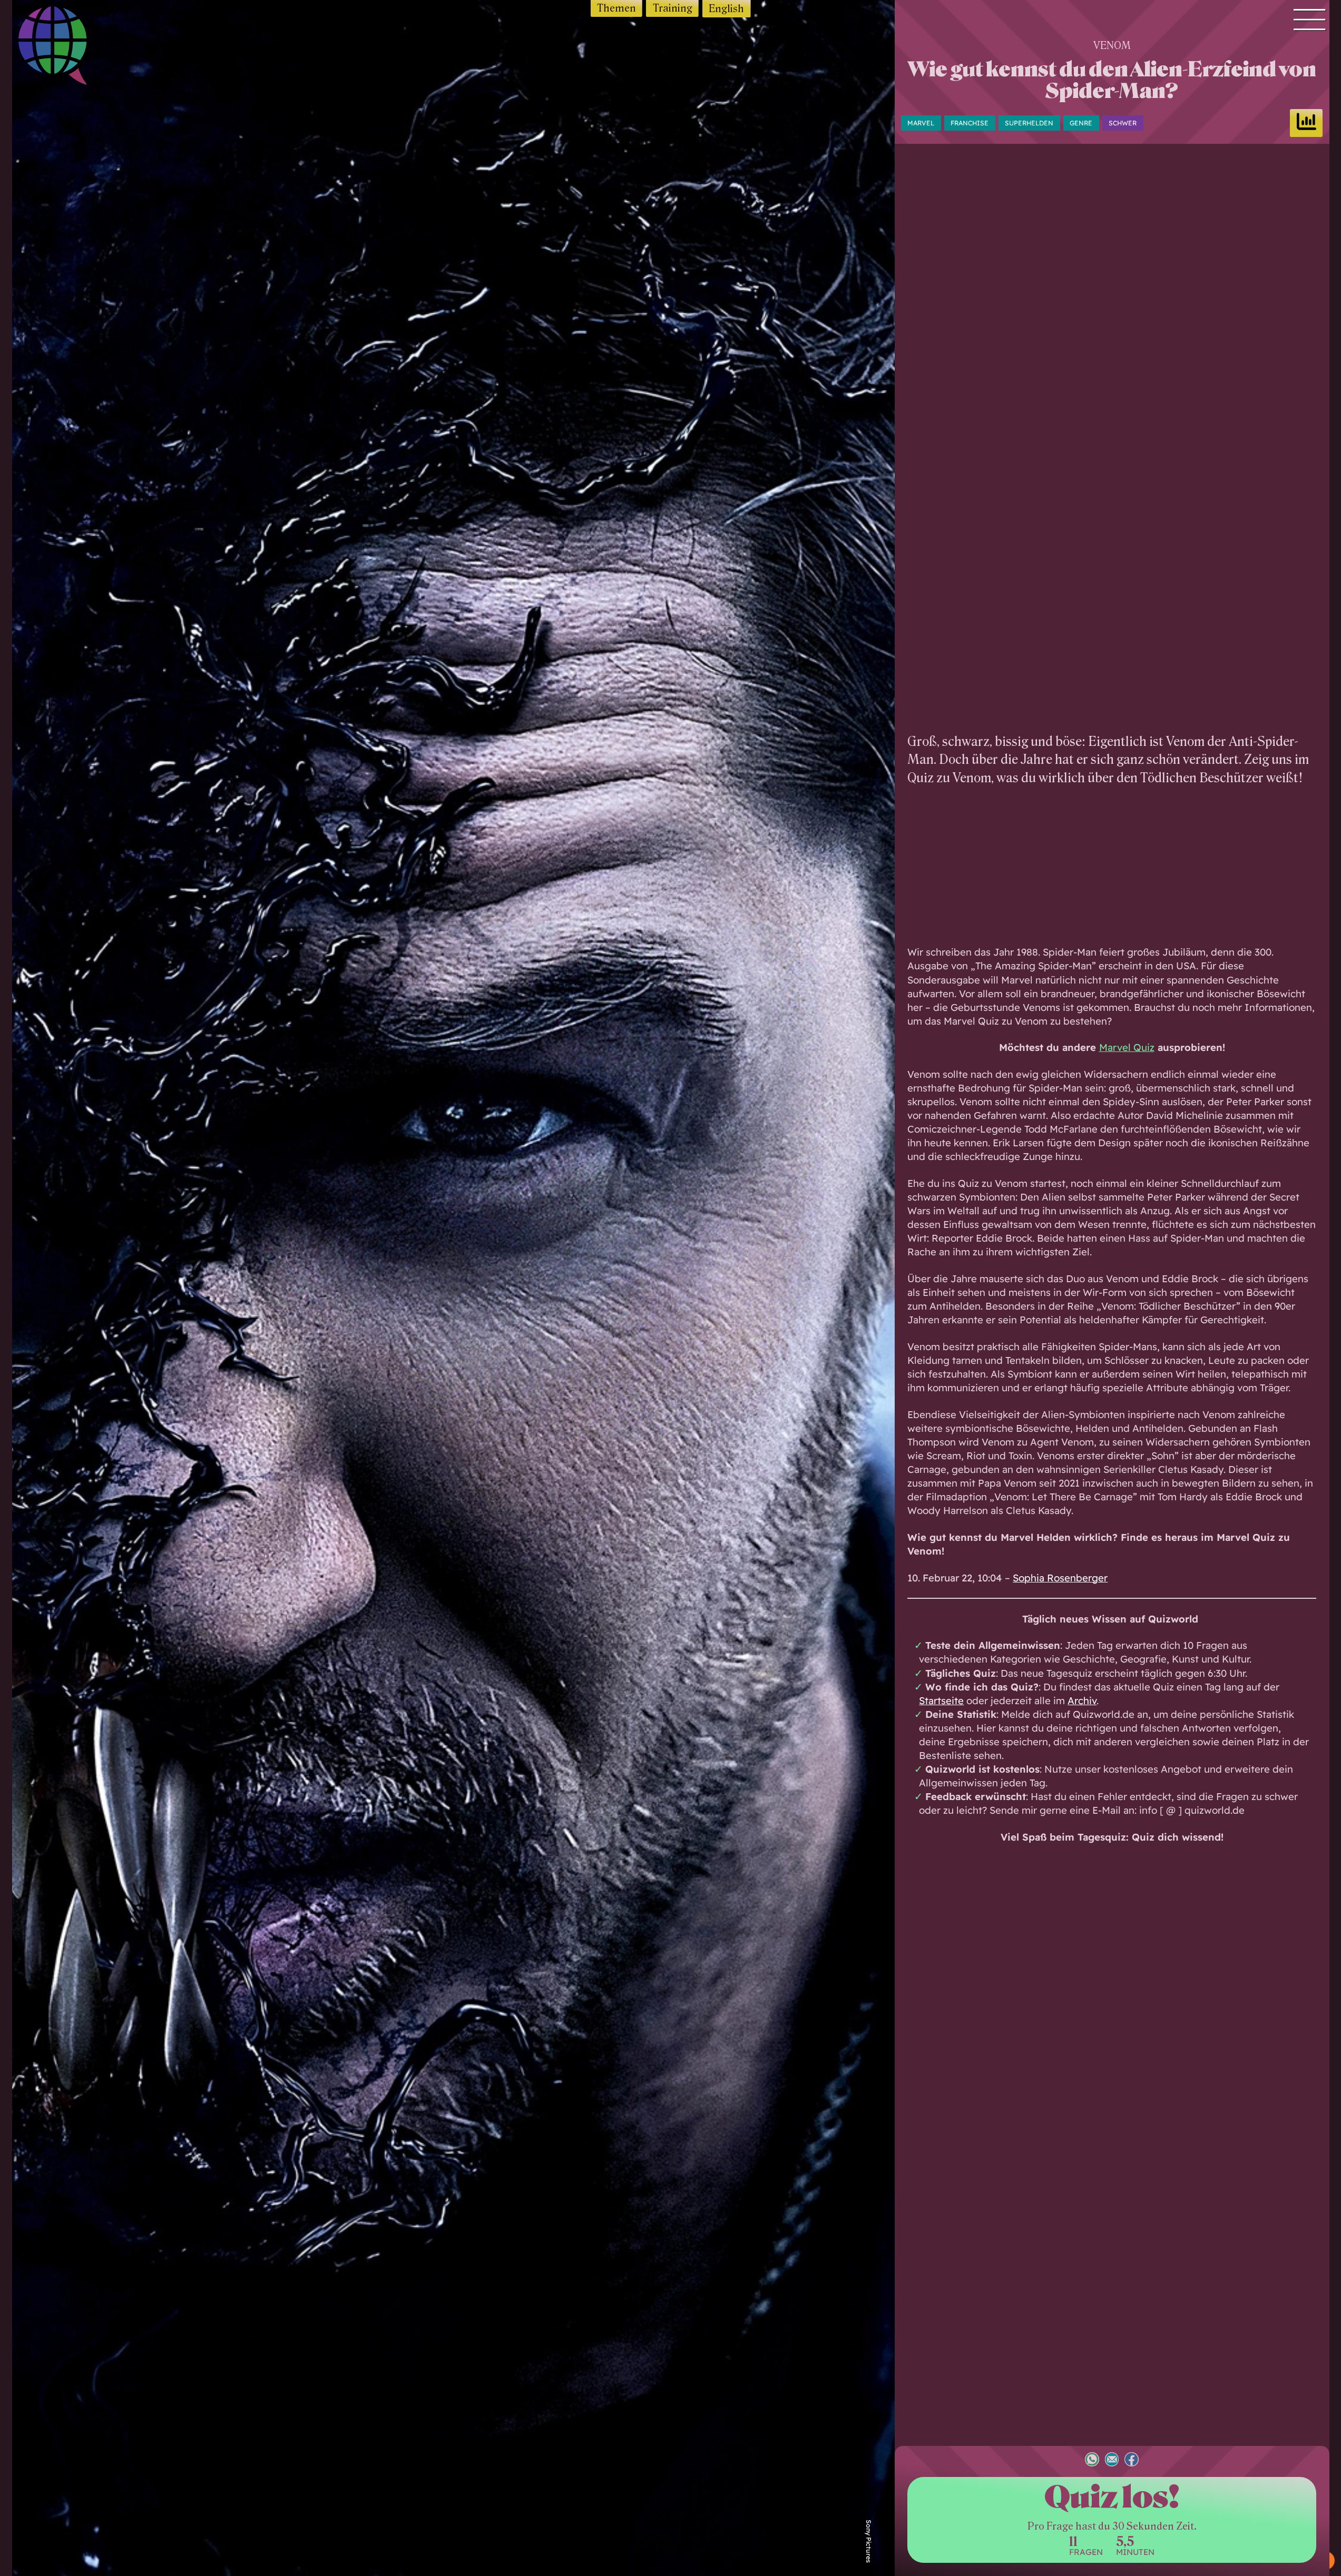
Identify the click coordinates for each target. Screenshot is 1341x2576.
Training (673, 8)
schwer (1123, 123)
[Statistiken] (1306, 123)
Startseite (941, 1700)
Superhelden (1029, 123)
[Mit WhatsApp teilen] (1092, 2461)
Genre (1081, 123)
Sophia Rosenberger (1060, 1578)
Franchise (970, 123)
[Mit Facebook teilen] (1132, 2461)
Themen (616, 8)
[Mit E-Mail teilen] (1112, 2461)
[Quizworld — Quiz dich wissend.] (71, 48)
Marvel (921, 123)
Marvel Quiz (1127, 1047)
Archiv (1082, 1700)
